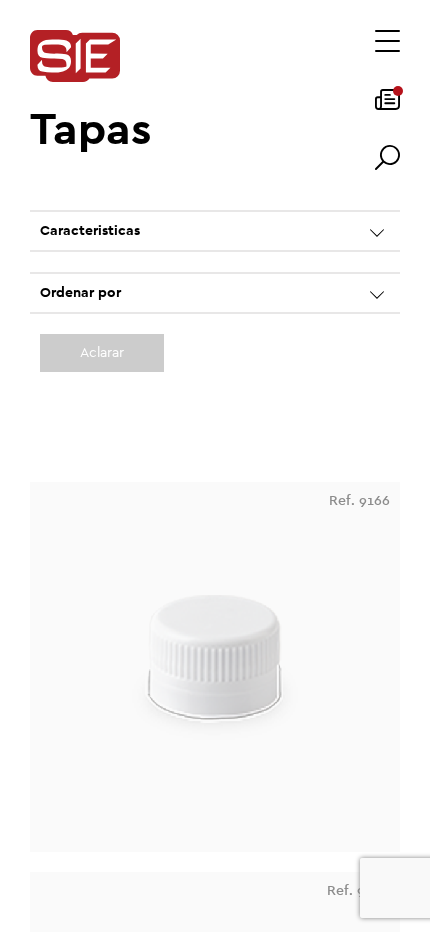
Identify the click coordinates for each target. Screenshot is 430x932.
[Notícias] (387, 106)
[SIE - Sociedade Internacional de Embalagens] (75, 57)
